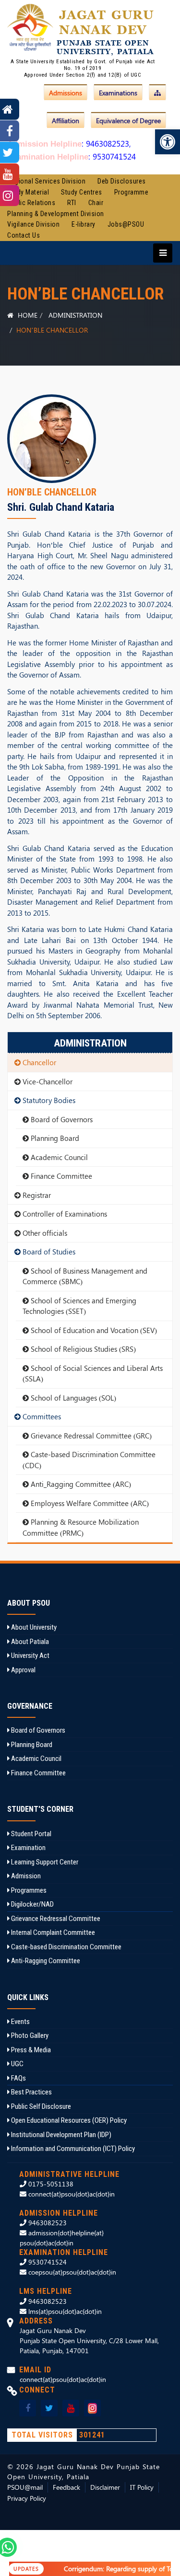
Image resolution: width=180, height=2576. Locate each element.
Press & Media (30, 2050)
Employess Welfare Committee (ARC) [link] (89, 1503)
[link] (168, 142)
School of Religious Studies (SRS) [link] (82, 1349)
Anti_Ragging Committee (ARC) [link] (80, 1484)
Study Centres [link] (82, 192)
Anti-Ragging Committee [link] (45, 1961)
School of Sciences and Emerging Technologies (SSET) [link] (79, 1306)
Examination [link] (28, 1848)
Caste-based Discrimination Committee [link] (66, 1947)
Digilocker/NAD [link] (32, 1904)
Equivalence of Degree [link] (128, 121)
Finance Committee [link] (60, 1176)
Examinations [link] (118, 93)
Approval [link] (23, 1670)
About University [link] (33, 1627)
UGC (17, 2064)
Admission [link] (25, 1876)
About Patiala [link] (29, 1642)
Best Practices (31, 2092)
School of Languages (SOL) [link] (72, 1398)
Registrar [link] (36, 1195)
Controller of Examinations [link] (64, 1214)
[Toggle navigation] (160, 253)
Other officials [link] (44, 1233)
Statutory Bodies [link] (48, 1100)
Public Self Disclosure (40, 2106)
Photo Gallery (29, 2035)
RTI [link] (72, 203)
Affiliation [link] (66, 121)
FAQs (18, 2078)
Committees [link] (41, 1416)
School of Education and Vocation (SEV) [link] (93, 1330)
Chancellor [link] (38, 1062)
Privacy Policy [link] (27, 2498)
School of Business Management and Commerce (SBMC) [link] (85, 1276)
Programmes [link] (28, 1890)
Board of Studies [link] (48, 1252)
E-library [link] (84, 224)
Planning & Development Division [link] (56, 214)
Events (20, 2022)
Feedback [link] (66, 2487)
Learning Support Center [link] (44, 1862)
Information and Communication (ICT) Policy (72, 2149)
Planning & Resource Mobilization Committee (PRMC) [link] (81, 1527)
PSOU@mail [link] (25, 2487)
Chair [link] (96, 203)
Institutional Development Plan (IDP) (60, 2135)
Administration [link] (75, 315)
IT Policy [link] (142, 2487)
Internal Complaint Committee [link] (52, 1932)
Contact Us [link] (24, 235)
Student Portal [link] (30, 1834)
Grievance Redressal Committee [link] (55, 1919)
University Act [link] (30, 1656)
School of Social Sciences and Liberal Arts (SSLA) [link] (93, 1374)
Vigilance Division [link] (33, 224)
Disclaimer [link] (105, 2487)
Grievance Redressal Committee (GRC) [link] (90, 1436)
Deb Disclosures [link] (122, 181)
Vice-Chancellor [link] (47, 1081)
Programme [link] (132, 192)
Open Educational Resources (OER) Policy (68, 2120)
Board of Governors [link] (61, 1119)
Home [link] (27, 315)
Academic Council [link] (58, 1157)
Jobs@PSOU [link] (126, 224)
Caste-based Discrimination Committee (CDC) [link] (89, 1460)
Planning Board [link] (54, 1138)
